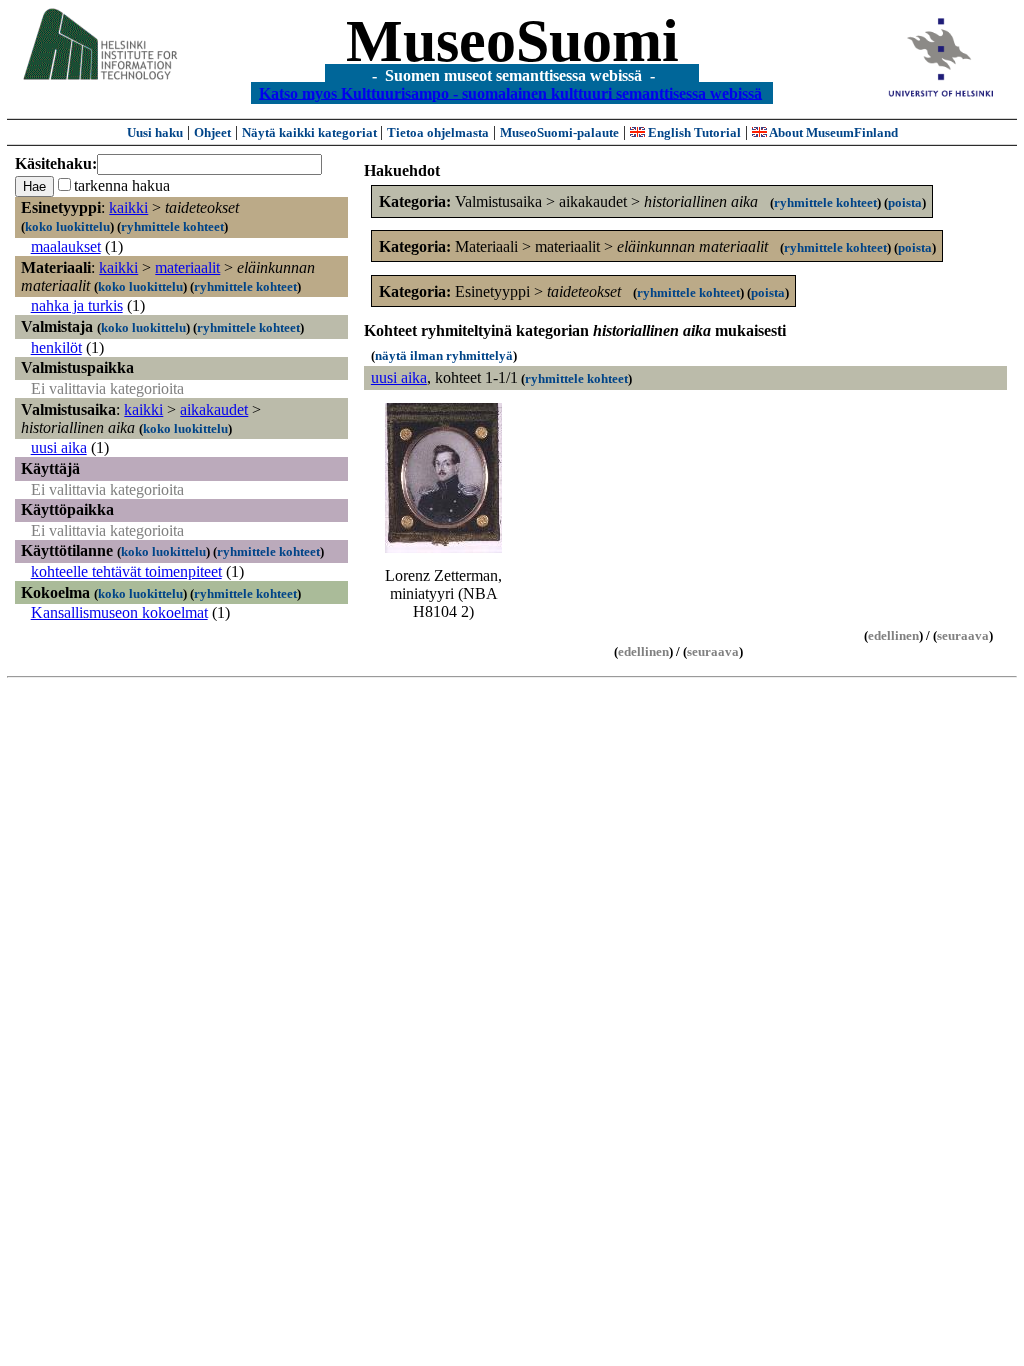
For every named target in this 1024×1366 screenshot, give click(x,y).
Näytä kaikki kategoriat (311, 132)
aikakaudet (214, 409)
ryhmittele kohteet (172, 226)
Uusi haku (155, 132)
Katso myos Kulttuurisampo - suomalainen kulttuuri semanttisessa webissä (510, 92)
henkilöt (56, 347)
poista (905, 202)
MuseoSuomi (512, 41)
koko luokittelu (67, 226)
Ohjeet (212, 132)
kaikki (128, 207)
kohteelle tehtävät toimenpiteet (126, 571)
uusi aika (59, 447)
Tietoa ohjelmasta (438, 132)
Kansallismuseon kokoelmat (119, 612)
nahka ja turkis (77, 305)
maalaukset (66, 246)
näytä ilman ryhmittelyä (444, 355)
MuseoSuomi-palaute (559, 132)
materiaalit (187, 267)
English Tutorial (693, 132)
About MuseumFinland (832, 132)
